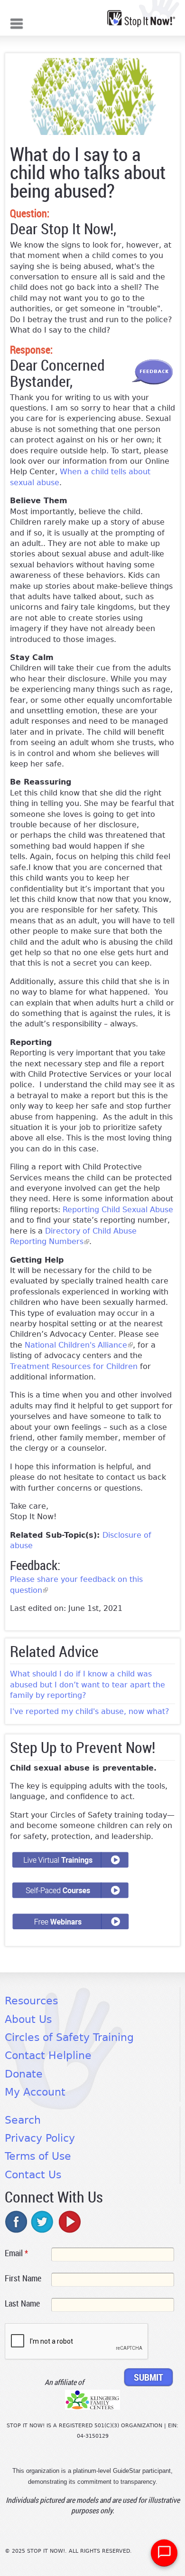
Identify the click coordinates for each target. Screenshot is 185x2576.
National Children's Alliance (79, 1345)
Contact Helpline (48, 2055)
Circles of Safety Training (69, 2037)
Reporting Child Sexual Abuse (118, 1210)
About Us (28, 2019)
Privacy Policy (40, 2138)
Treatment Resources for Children (74, 1366)
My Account (35, 2092)
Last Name (22, 2303)
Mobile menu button (17, 23)
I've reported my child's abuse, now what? (90, 1711)
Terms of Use (38, 2156)
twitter (43, 2222)
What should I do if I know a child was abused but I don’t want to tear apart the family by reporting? (88, 1685)
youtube (69, 2222)
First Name (23, 2278)
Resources (31, 2001)
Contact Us (33, 2175)
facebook (17, 2222)
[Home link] (141, 19)
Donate (24, 2074)
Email (16, 2253)
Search (23, 2120)
